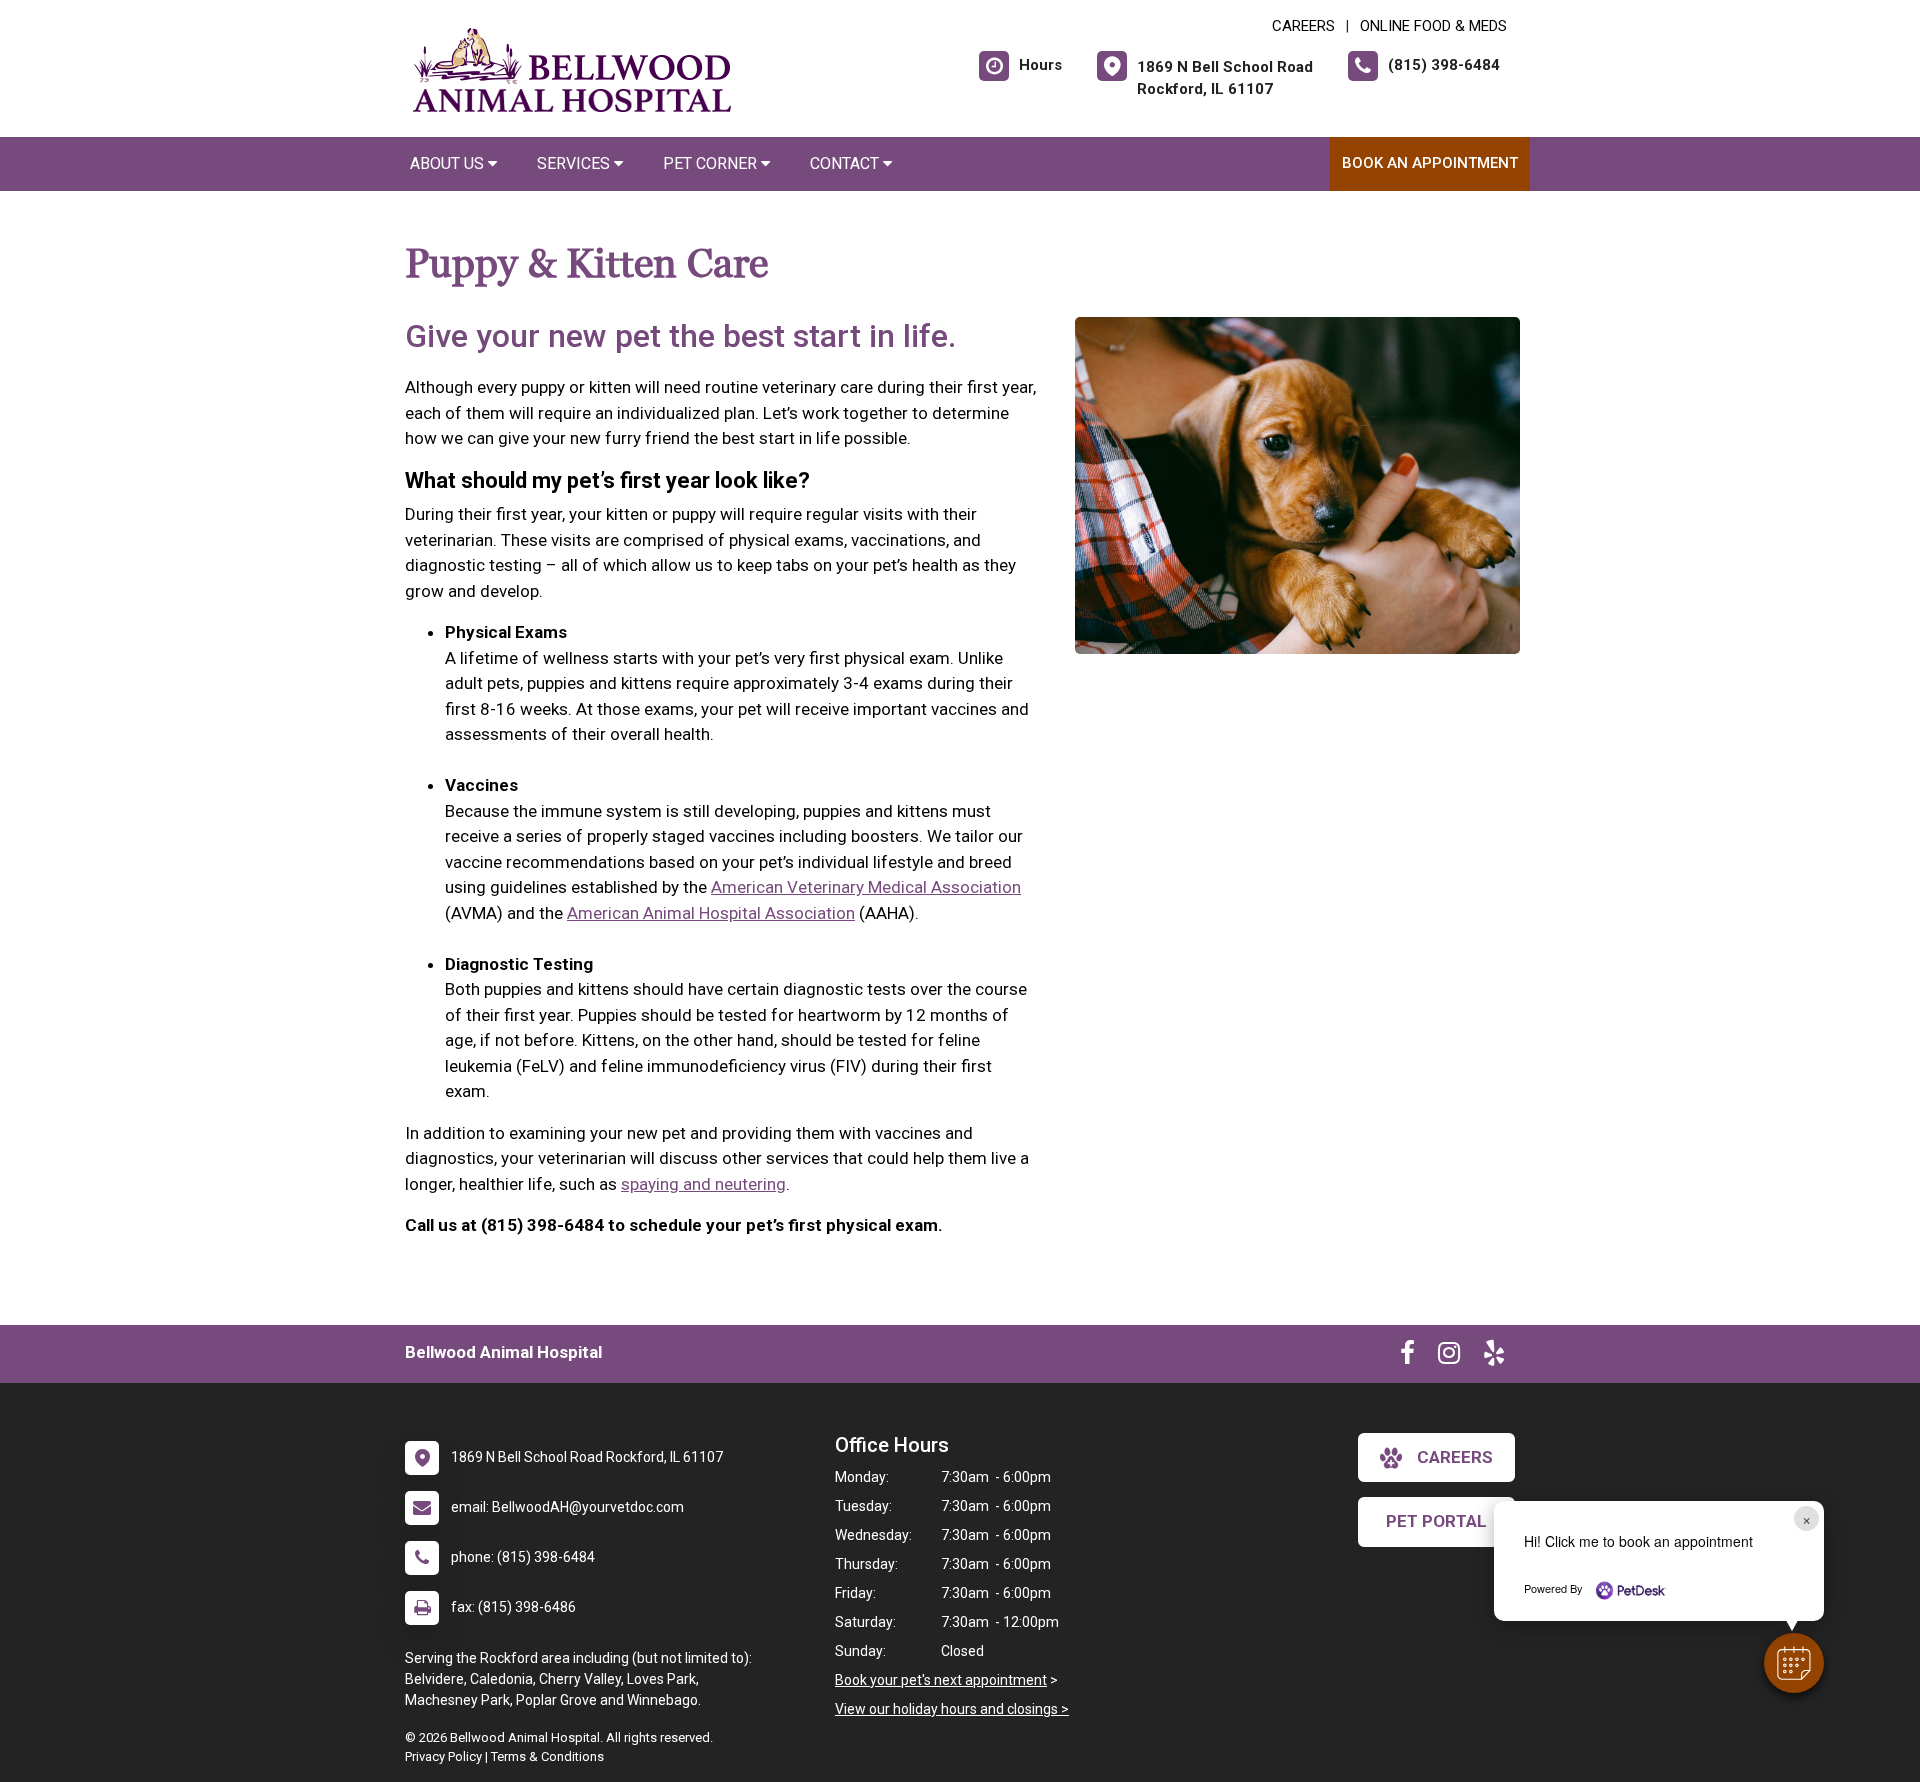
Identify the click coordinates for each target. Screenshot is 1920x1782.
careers (1455, 1457)
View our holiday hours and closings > (952, 1709)
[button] (1794, 1663)
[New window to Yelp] (1494, 1357)
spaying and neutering (703, 1184)
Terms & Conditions (547, 1756)
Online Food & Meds (1433, 26)
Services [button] (575, 163)
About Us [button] (449, 163)
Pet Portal (1436, 1521)
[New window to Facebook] (1407, 1357)
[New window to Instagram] (1449, 1357)
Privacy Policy (443, 1756)
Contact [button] (846, 163)
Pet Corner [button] (712, 163)
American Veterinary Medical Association (866, 887)
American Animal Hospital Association (711, 913)
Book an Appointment (1430, 163)
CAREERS (1303, 26)
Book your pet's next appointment (941, 1680)
